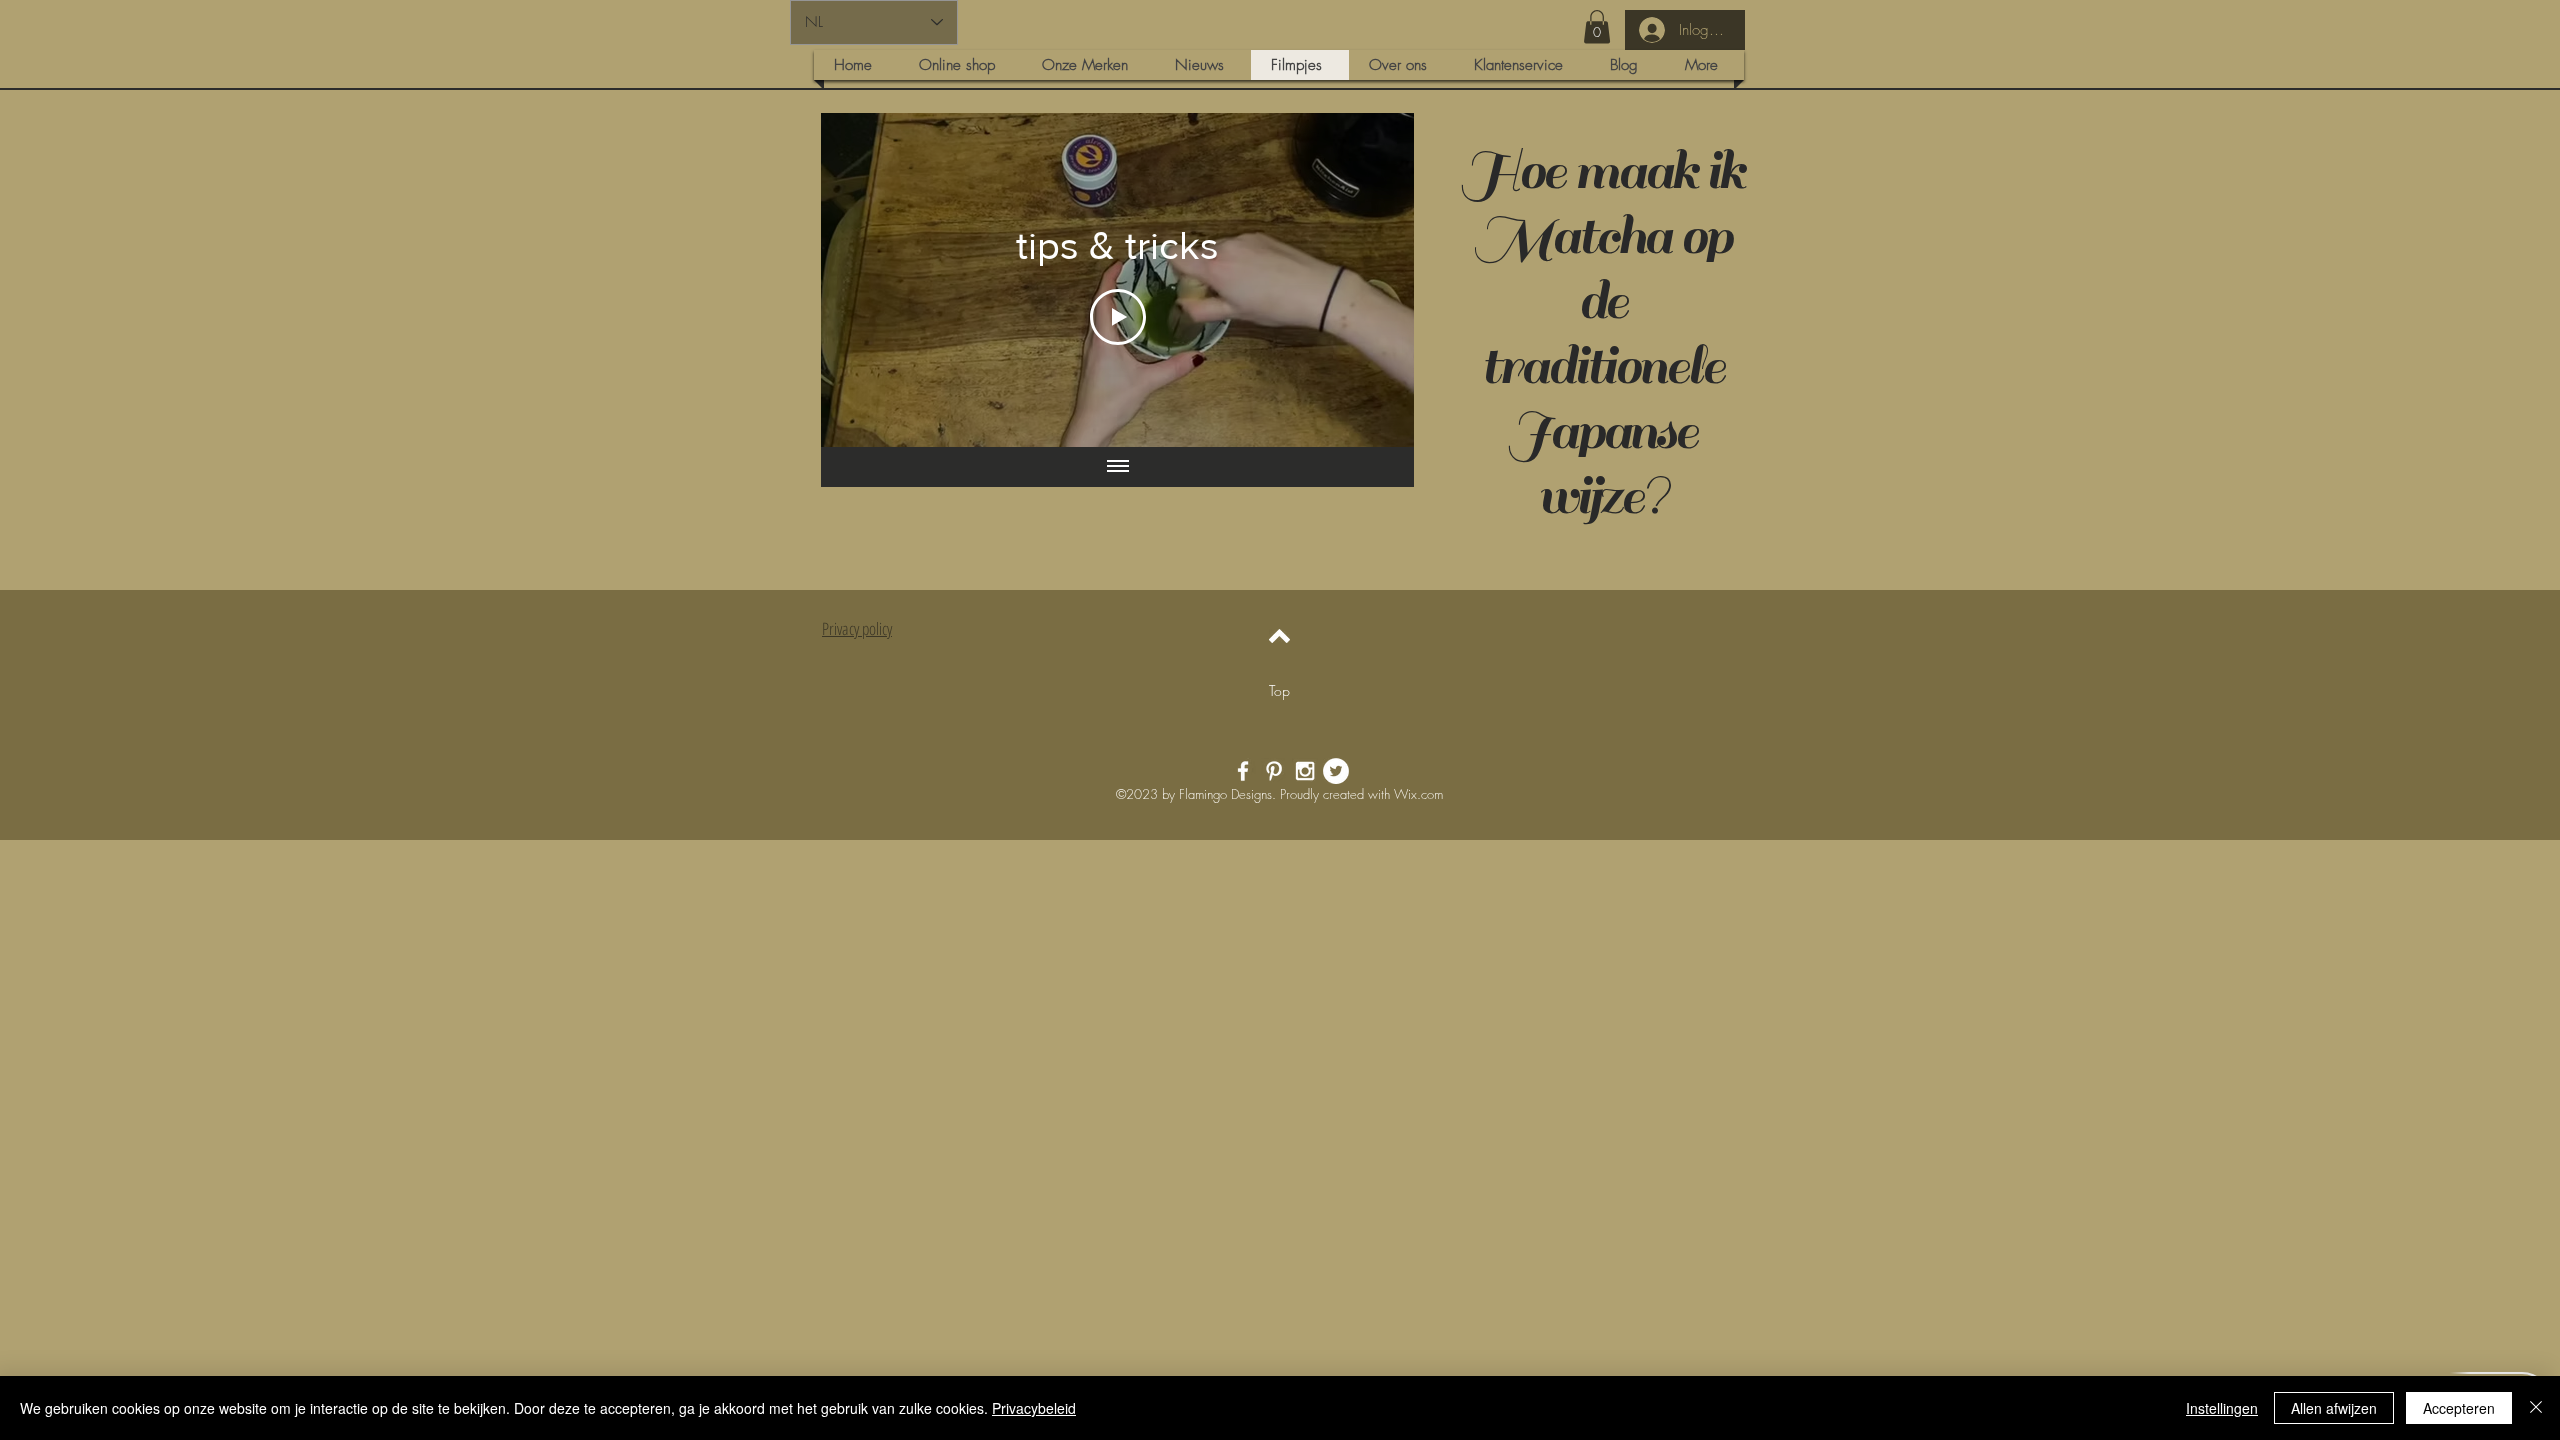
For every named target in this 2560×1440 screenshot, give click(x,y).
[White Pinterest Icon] (1274, 771)
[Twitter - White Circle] (1336, 771)
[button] (1597, 26)
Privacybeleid (1034, 1408)
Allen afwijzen (2334, 1408)
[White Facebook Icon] (1243, 771)
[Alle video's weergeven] (1118, 467)
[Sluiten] (2536, 1408)
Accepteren (2459, 1408)
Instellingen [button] (2222, 1408)
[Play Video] (1118, 317)
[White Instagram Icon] (1305, 771)
